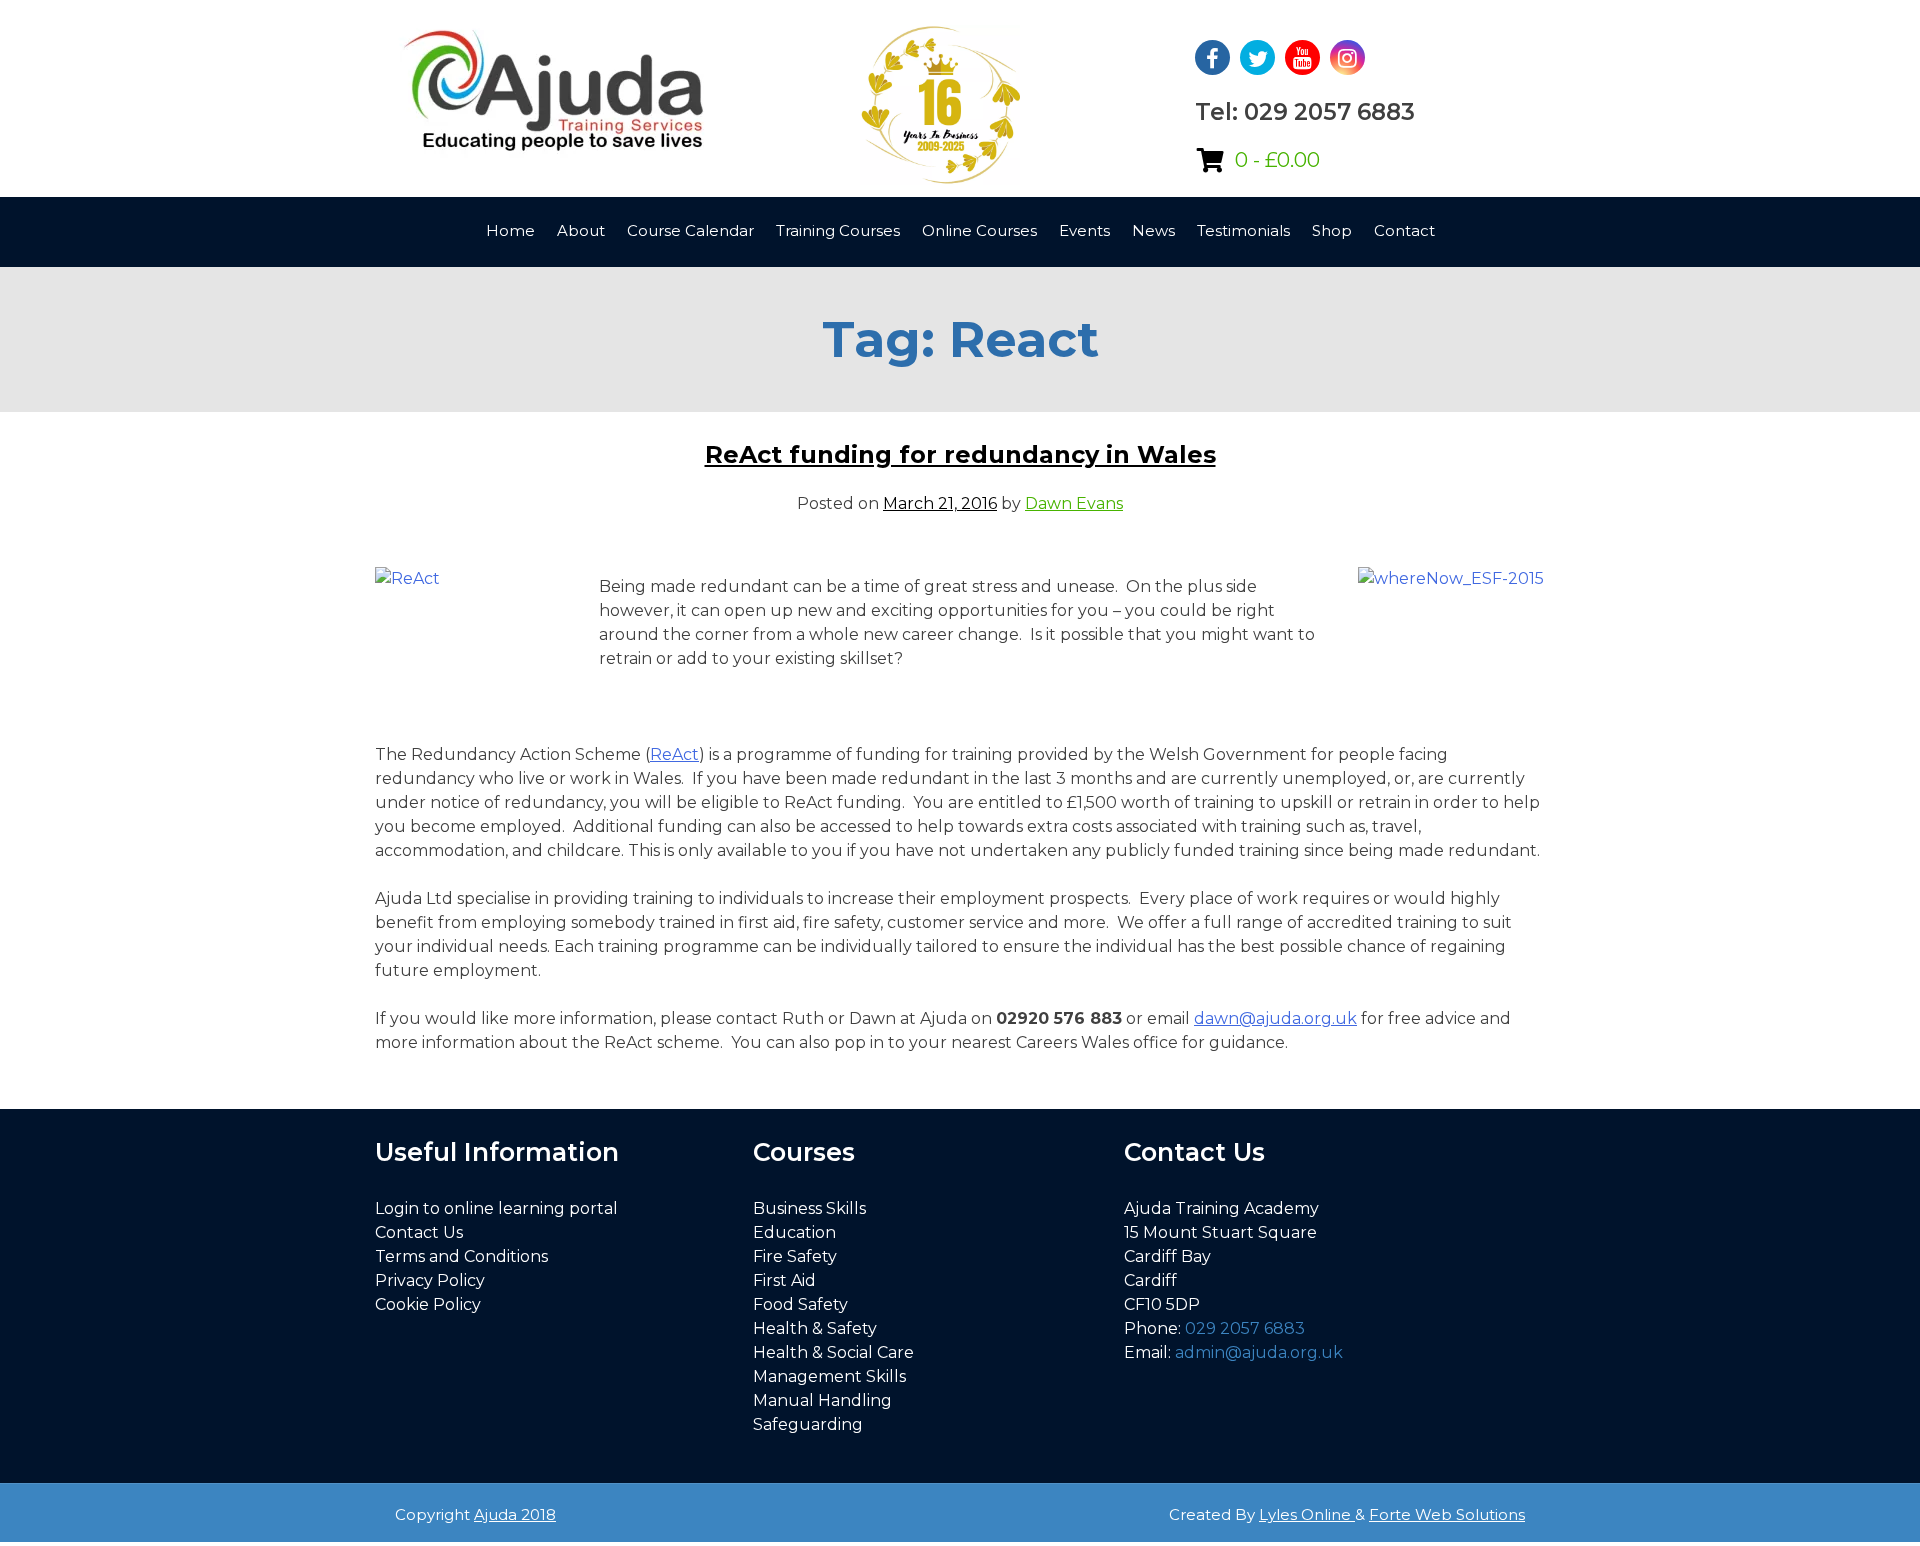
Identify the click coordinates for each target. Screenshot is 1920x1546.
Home (510, 230)
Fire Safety (795, 1256)
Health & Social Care (833, 1352)
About (581, 230)
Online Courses (979, 230)
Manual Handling (822, 1400)
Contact (1404, 230)
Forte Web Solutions (1447, 1514)
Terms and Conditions (461, 1256)
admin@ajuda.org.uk (1259, 1352)
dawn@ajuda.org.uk (1275, 1018)
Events (1084, 230)
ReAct (674, 754)
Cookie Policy (428, 1304)
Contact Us (419, 1232)
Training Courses (838, 230)
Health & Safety (815, 1328)
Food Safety (800, 1304)
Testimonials (1243, 230)
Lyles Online (1307, 1514)
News (1153, 230)
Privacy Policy (430, 1280)
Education (794, 1232)
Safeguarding (808, 1424)
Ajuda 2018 (515, 1514)
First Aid (784, 1280)
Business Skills (809, 1208)
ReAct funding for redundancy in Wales (960, 454)
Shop (1332, 230)
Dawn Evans (1074, 503)
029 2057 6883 (1245, 1328)
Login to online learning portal (496, 1208)
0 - (1277, 160)
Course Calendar (690, 230)
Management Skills (829, 1376)
